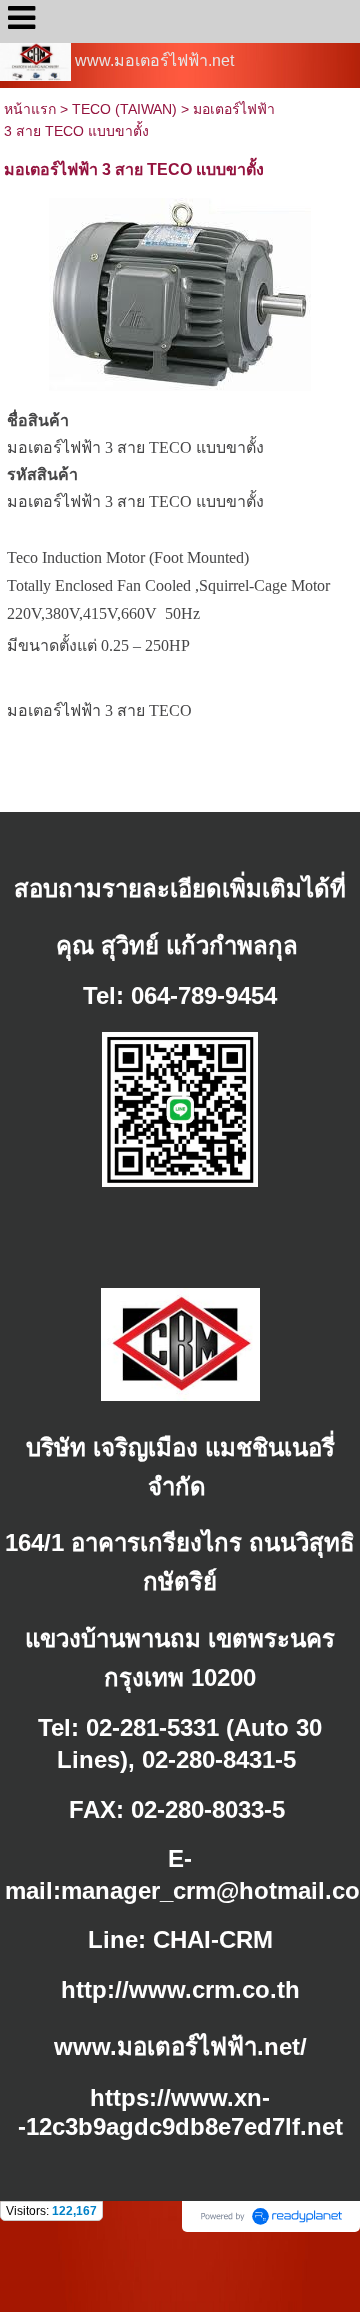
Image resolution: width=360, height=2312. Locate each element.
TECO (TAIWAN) (124, 109)
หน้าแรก (30, 109)
